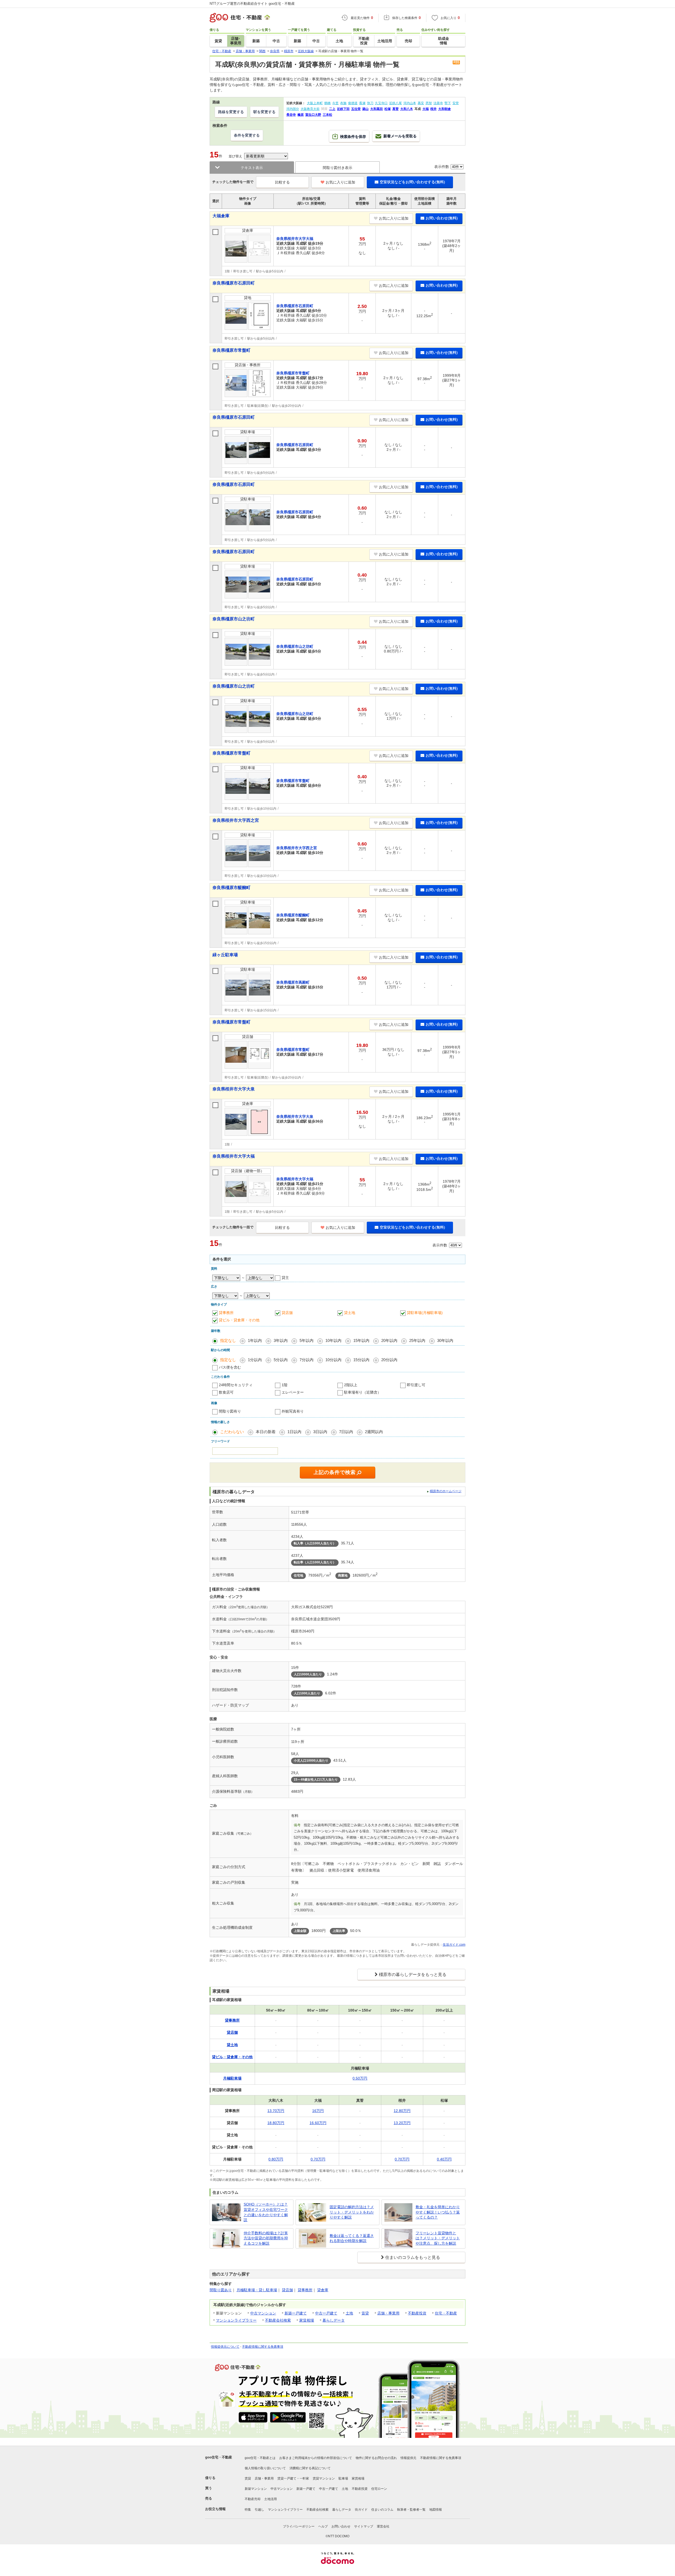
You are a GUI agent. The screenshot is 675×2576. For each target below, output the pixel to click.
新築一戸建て (296, 2313)
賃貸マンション (324, 2478)
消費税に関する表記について (310, 2468)
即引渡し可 (416, 1385)
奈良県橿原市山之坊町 (234, 619)
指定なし (228, 1340)
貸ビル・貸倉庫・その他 (239, 1320)
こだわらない (232, 1432)
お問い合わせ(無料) (442, 218)
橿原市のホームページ (446, 1491)
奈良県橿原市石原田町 (234, 283)
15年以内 (361, 1340)
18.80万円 (276, 2123)
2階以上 (351, 1385)
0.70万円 (318, 2159)
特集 (248, 2510)
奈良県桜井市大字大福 (234, 1156)
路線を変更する (231, 112)
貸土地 (350, 1313)
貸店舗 (287, 1313)
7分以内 (307, 1360)
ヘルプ (323, 2526)
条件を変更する (247, 135)
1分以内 (255, 1360)
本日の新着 (266, 1432)
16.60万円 (318, 2123)
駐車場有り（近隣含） (363, 1392)
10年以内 (333, 1340)
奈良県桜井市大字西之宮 (236, 820)
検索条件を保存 (353, 137)
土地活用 (271, 2499)
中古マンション (263, 2313)
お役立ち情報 (215, 2509)
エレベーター (293, 1392)
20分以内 (389, 1360)
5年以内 (307, 1340)
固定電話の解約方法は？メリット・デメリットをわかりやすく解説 (352, 2212)
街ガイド (361, 2510)
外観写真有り (293, 1411)
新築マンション (256, 2489)
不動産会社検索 (278, 2320)
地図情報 (436, 2510)
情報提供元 (408, 2458)
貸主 (285, 1278)
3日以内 (320, 1432)
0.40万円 (444, 2159)
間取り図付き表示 (337, 168)
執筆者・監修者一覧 (411, 2510)
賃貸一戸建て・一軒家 (293, 2478)
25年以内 (417, 1340)
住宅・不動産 (446, 2313)
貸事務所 (226, 1313)
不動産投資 (417, 2313)
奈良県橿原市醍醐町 (232, 888)
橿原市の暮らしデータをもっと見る (413, 1975)
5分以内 (281, 1360)
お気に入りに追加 (340, 182)
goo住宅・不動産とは (260, 2458)
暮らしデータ (334, 2320)
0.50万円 (360, 2078)
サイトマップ (364, 2526)
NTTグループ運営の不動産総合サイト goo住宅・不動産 (252, 4)
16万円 (318, 2111)
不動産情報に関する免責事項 (263, 2347)
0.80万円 (276, 2159)
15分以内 (361, 1360)
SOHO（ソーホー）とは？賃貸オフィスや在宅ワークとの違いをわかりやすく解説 (266, 2212)
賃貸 (365, 2313)
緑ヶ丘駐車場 (225, 955)
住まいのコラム (382, 2510)
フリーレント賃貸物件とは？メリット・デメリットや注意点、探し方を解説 (438, 2238)
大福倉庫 (221, 216)
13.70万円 (276, 2111)
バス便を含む (230, 1367)
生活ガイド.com (454, 1945)
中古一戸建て (326, 2313)
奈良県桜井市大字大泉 (234, 1089)
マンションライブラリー (236, 2320)
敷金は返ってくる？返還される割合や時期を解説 (352, 2238)
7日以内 (346, 1432)
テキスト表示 (252, 168)
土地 (349, 2313)
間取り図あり (221, 2290)
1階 (285, 1385)
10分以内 (333, 1360)
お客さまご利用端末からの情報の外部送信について (316, 2458)
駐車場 (343, 2478)
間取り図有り (230, 1411)
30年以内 (445, 1340)
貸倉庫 (323, 2290)
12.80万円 (402, 2111)
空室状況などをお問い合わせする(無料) (412, 182)
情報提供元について (225, 2347)
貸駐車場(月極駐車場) (425, 1313)
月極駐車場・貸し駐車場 (257, 2290)
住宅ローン (379, 2489)
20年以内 (389, 1340)
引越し (259, 2510)
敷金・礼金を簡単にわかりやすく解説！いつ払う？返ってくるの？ (438, 2212)
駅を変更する (264, 112)
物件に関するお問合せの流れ (376, 2458)
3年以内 (281, 1340)
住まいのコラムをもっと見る (413, 2257)
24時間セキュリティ (236, 1385)
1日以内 (294, 1432)
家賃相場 (307, 2320)
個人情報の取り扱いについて (265, 2468)
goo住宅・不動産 (219, 2457)
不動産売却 (253, 2499)
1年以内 (255, 1340)
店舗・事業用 (388, 2313)
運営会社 (383, 2526)
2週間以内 (374, 1432)
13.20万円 (402, 2123)
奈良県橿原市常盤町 (232, 350)
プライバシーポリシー (299, 2526)
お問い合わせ (341, 2526)
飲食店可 (226, 1392)
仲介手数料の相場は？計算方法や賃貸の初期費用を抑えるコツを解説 (266, 2238)
